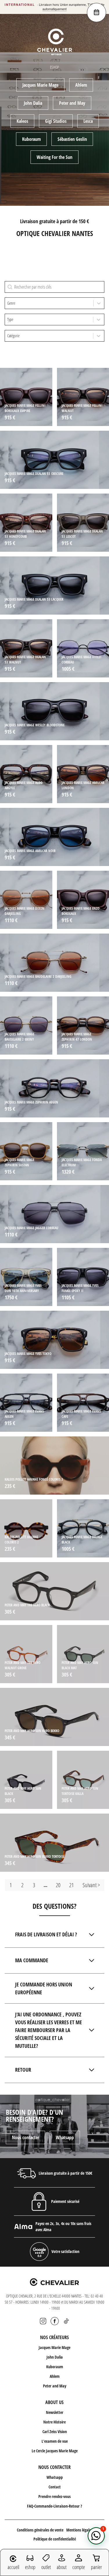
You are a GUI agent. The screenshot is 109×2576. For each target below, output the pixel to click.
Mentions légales (79, 2530)
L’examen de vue (55, 2441)
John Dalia (33, 103)
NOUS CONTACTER (54, 2467)
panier (96, 2567)
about (62, 2567)
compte (79, 2567)
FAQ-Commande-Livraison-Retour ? (54, 2506)
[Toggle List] (99, 303)
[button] (96, 2536)
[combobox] (49, 303)
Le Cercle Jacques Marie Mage (55, 2451)
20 (58, 1885)
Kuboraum (31, 139)
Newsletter (55, 2412)
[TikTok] (66, 2321)
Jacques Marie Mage (40, 85)
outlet (46, 2567)
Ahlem (81, 85)
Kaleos (22, 121)
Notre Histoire (54, 2422)
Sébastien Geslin (72, 139)
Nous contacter (25, 2137)
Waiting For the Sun (54, 157)
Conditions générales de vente (40, 2530)
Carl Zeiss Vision (55, 2432)
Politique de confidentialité (55, 2539)
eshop (30, 2567)
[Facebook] (55, 2321)
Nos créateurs (54, 2337)
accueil (13, 2567)
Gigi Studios (56, 121)
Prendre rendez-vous (54, 2496)
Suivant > (91, 1885)
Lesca (88, 121)
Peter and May (72, 103)
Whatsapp (65, 2137)
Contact (55, 2487)
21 (72, 1885)
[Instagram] (43, 2321)
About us (54, 2402)
